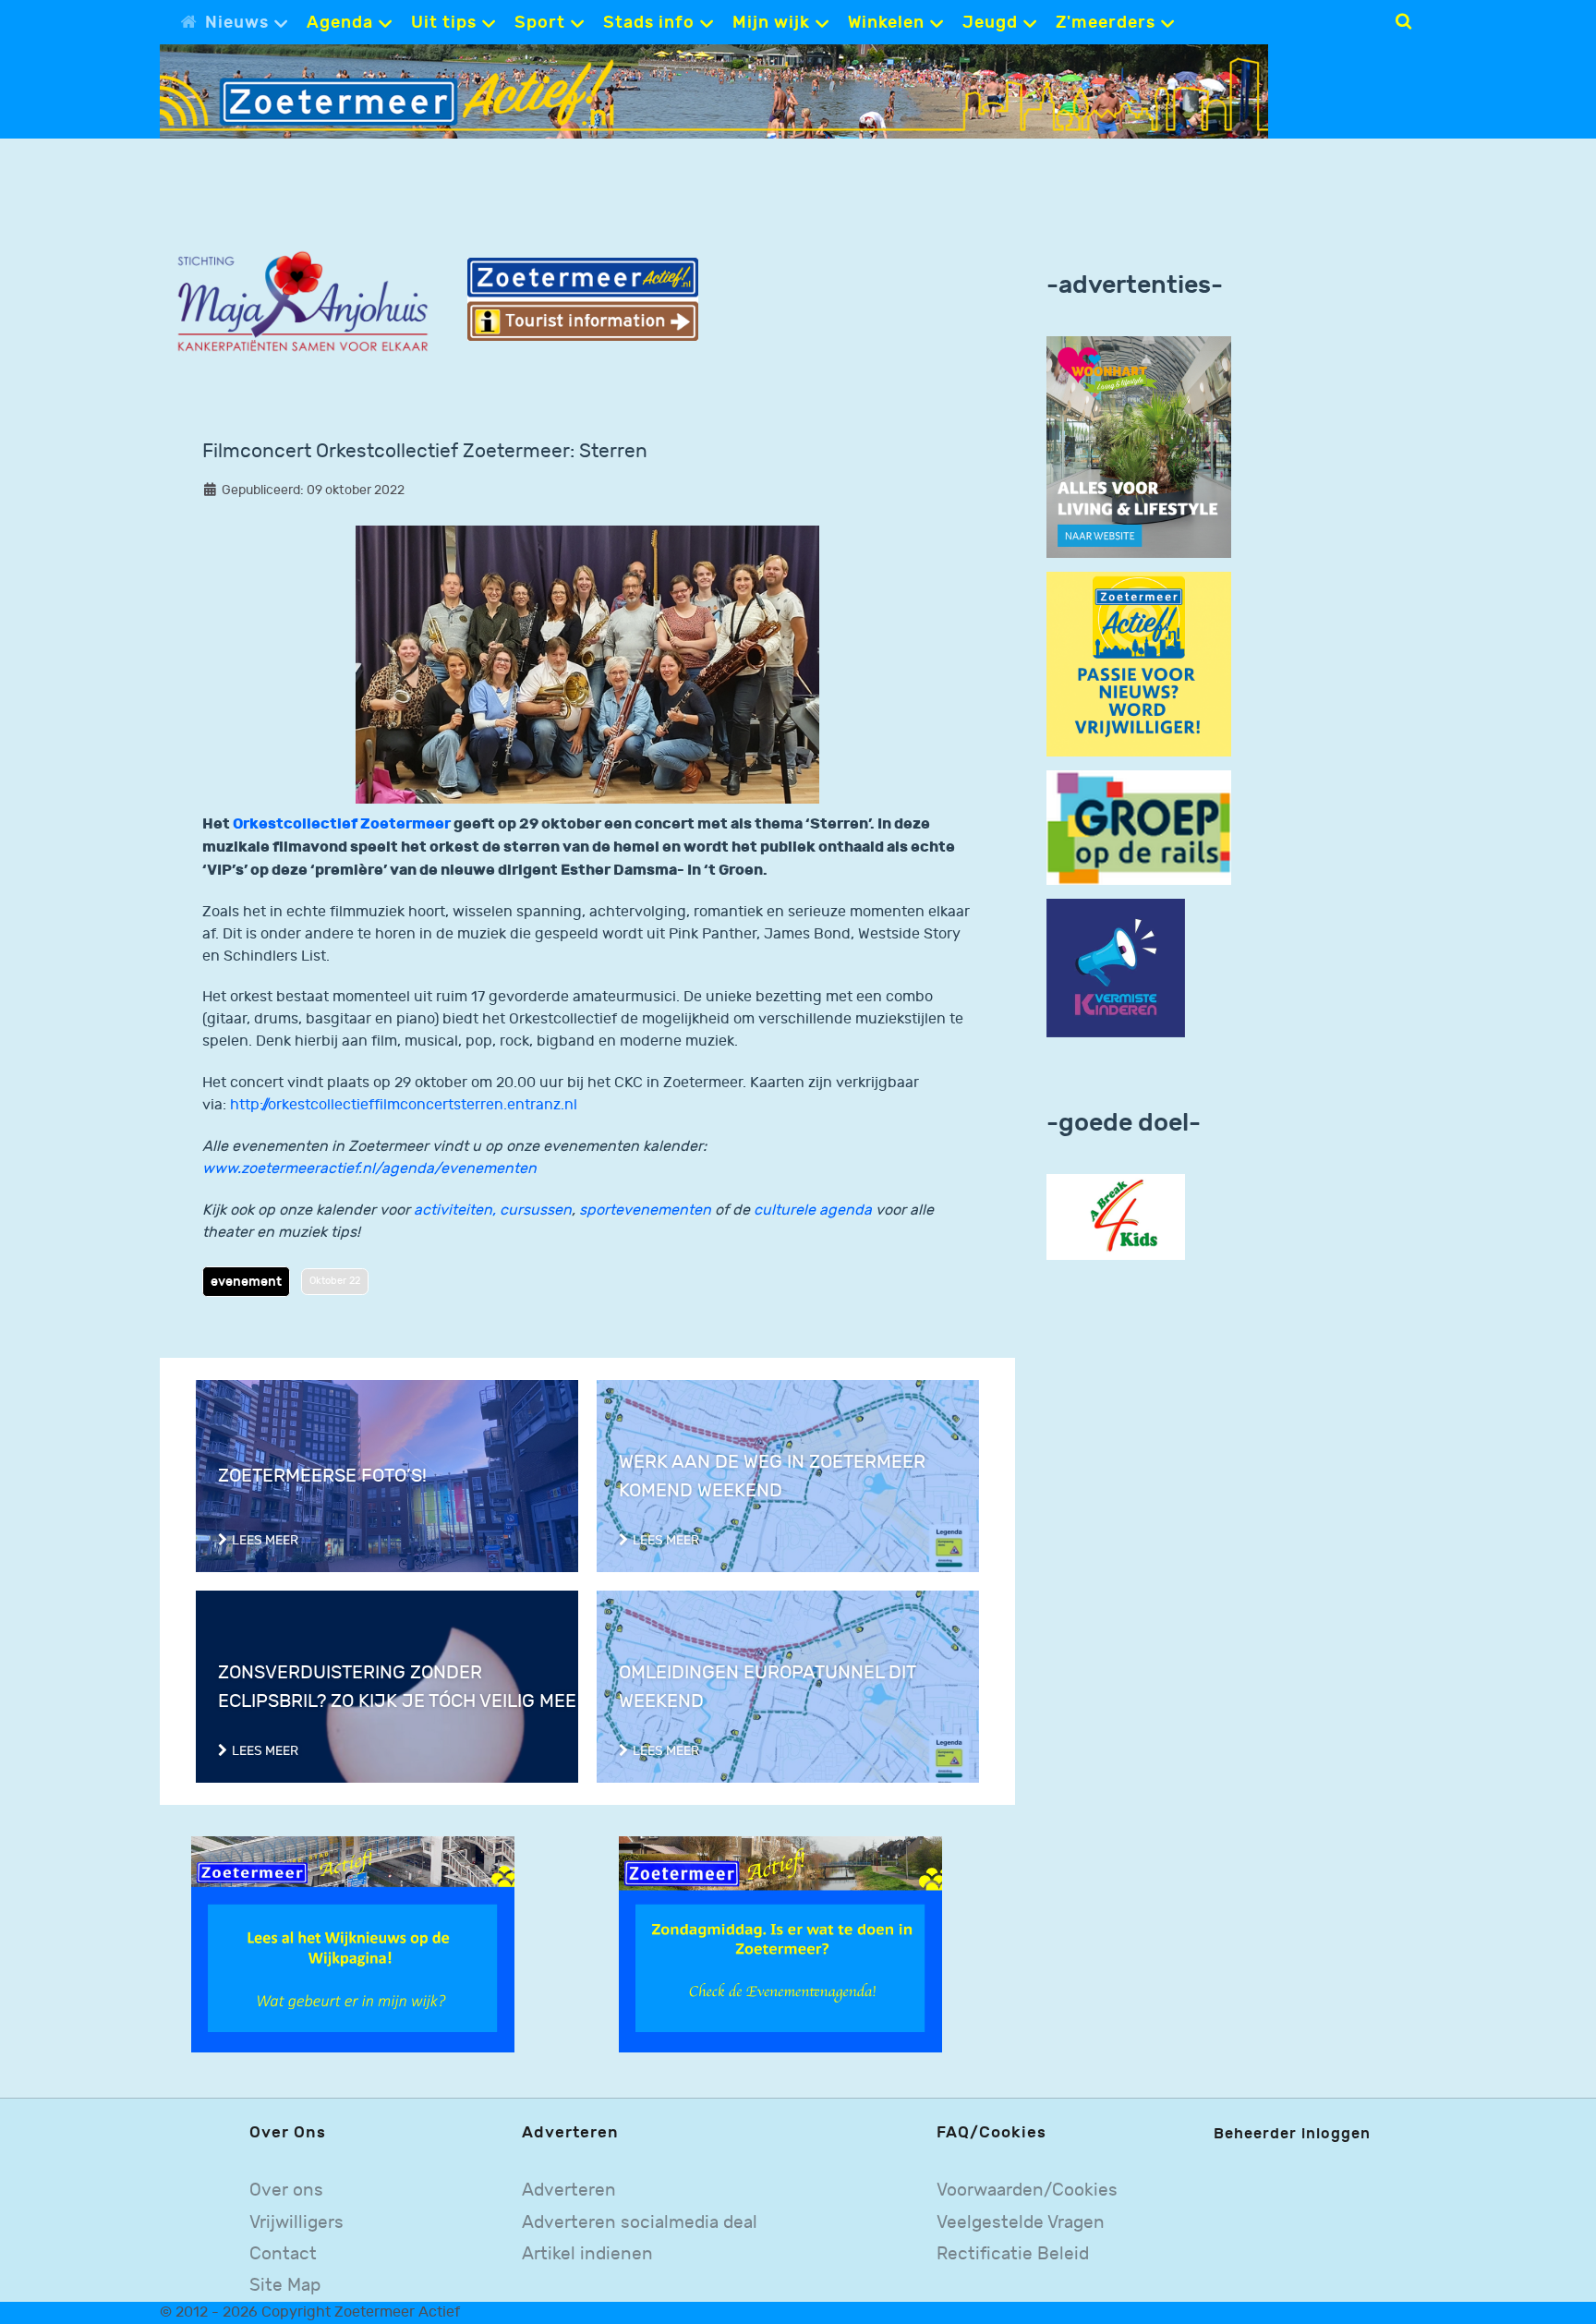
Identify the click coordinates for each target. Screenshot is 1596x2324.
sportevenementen (645, 1210)
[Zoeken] (1403, 21)
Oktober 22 (335, 1281)
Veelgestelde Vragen (1021, 2223)
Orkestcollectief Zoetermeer (342, 824)
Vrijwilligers (296, 2223)
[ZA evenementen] (780, 1944)
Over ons (286, 2191)
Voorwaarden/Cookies (1027, 2191)
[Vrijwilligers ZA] (1139, 664)
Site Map (285, 2286)
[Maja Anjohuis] (302, 303)
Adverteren (569, 2191)
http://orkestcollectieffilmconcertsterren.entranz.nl (404, 1105)
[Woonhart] (1139, 447)
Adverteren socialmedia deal (640, 2223)
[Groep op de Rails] (1139, 827)
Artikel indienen (587, 2254)
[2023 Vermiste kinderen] (1116, 968)
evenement (246, 1282)
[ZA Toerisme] (583, 299)
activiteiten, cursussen (493, 1210)
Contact (283, 2254)
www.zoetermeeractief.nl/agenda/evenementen (369, 1169)
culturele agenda (813, 1210)
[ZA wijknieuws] (353, 1944)
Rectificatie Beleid (1013, 2254)
